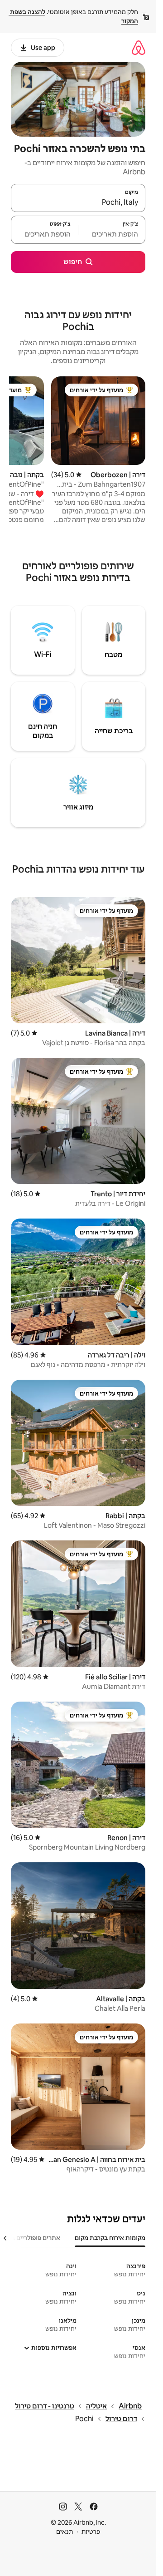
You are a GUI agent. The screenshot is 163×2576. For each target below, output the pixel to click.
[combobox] (78, 202)
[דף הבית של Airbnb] (139, 47)
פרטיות (91, 2532)
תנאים (65, 2532)
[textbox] (112, 234)
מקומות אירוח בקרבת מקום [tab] (110, 2238)
